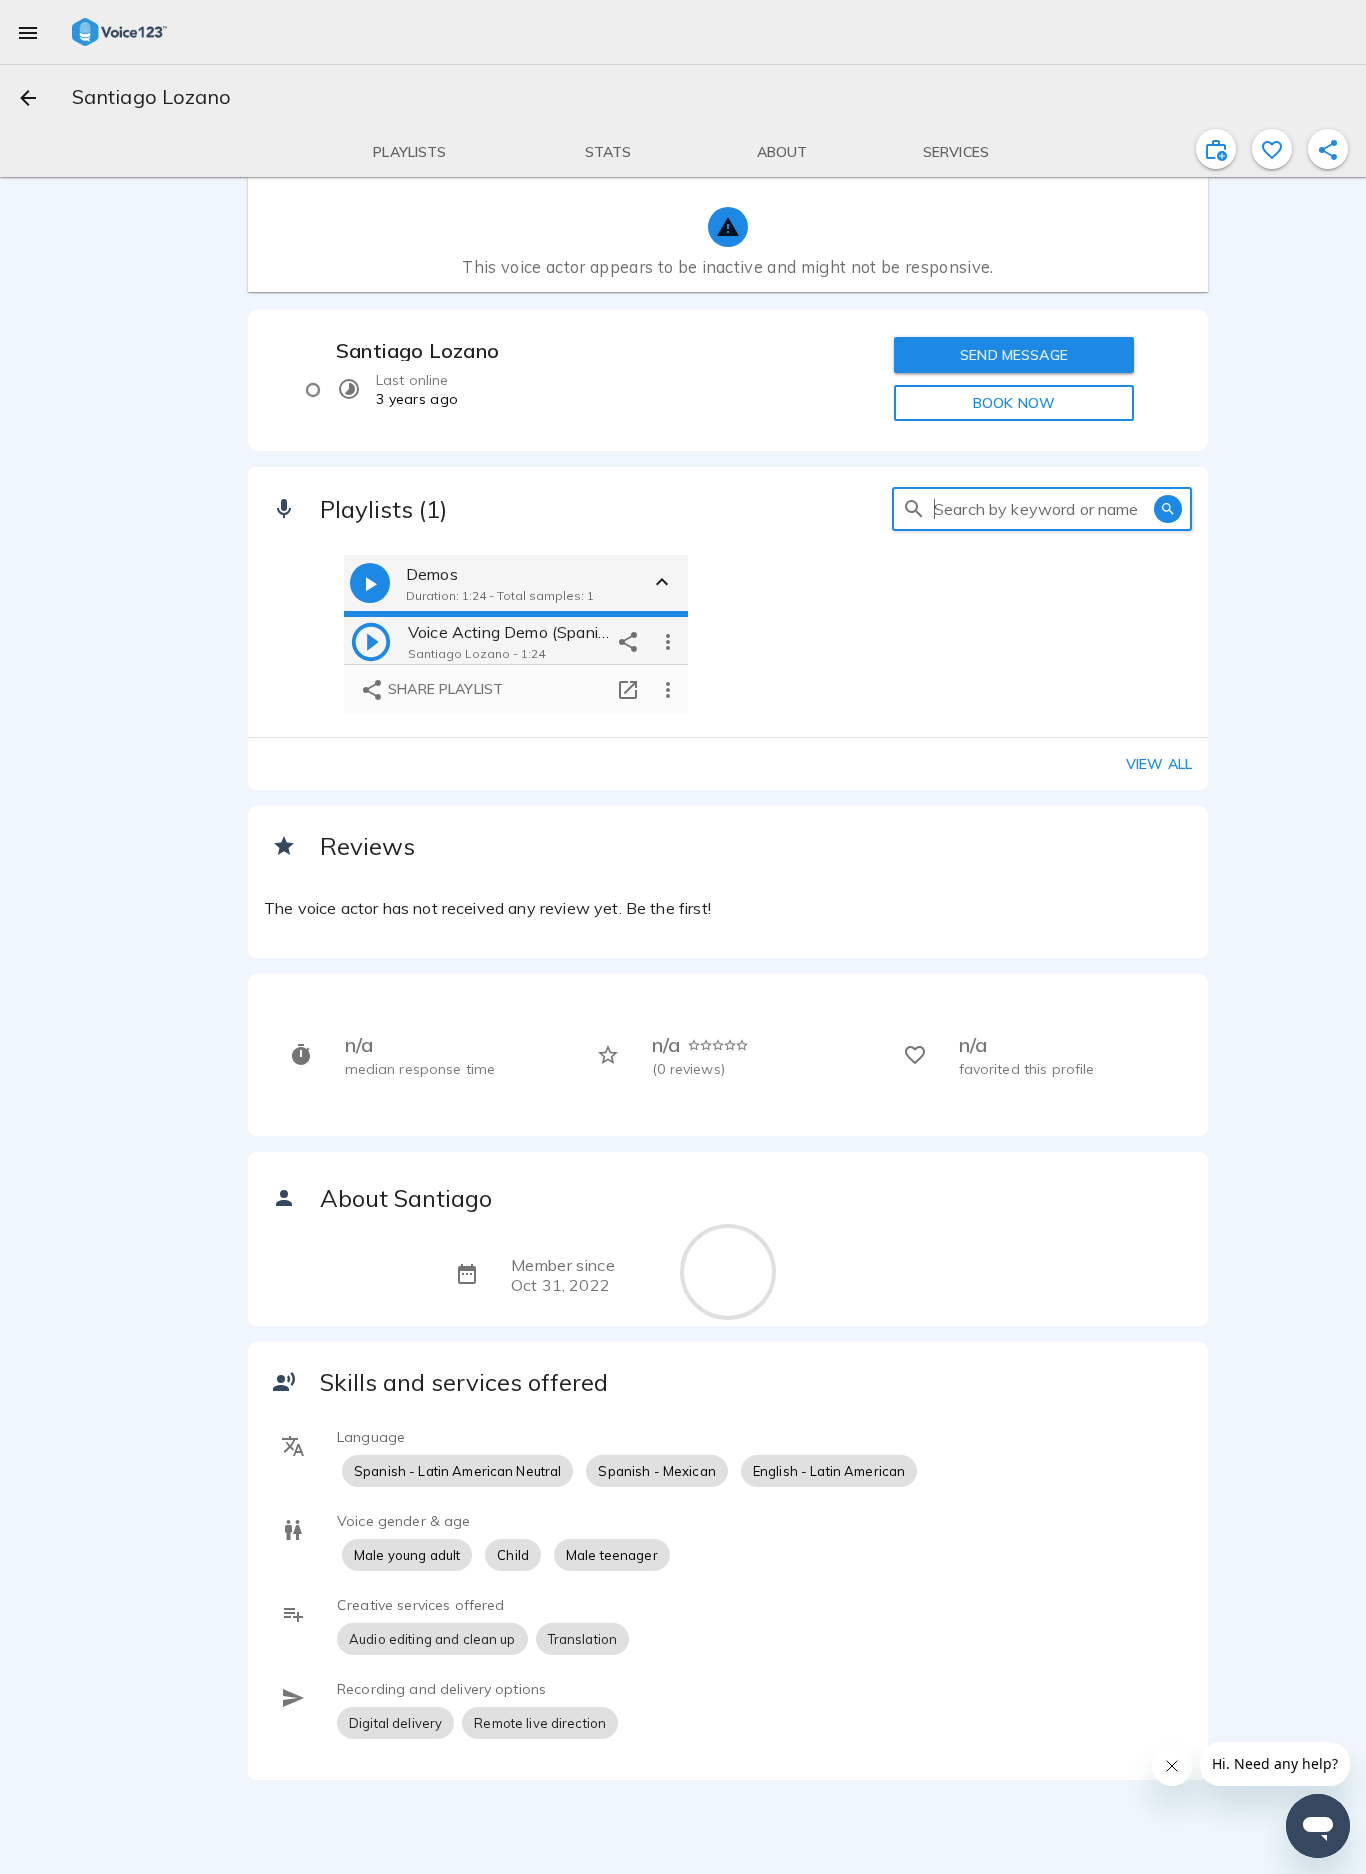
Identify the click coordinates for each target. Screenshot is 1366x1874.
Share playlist (443, 689)
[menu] (28, 32)
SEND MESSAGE (1014, 355)
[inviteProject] (1216, 149)
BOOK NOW (1014, 403)
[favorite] (1272, 149)
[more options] (668, 641)
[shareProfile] (1328, 149)
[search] (914, 509)
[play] (371, 641)
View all (1159, 764)
